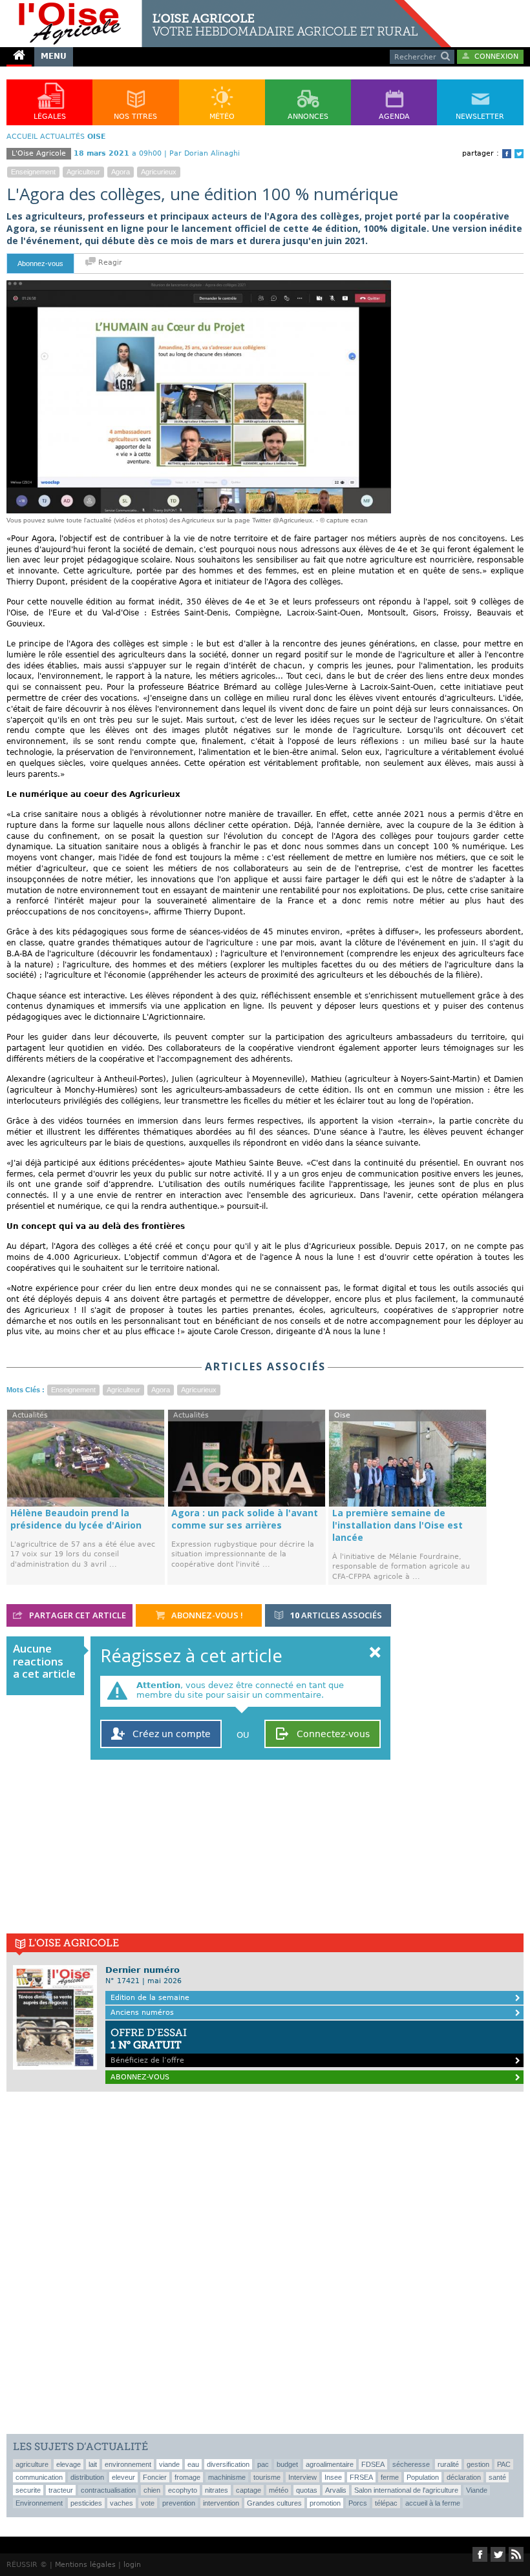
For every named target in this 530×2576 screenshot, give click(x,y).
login (132, 2565)
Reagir (109, 263)
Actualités (62, 137)
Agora (121, 172)
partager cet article (77, 1615)
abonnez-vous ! (206, 1615)
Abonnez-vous (40, 263)
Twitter (519, 154)
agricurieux (159, 172)
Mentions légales (85, 2565)
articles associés (336, 1615)
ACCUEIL (22, 137)
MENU (54, 56)
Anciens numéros (142, 2013)
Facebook (507, 154)
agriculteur (83, 172)
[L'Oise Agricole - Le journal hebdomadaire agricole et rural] (226, 5)
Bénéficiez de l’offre (149, 2045)
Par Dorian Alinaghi (205, 153)
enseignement (33, 172)
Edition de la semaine (150, 1998)
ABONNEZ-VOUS (140, 2077)
